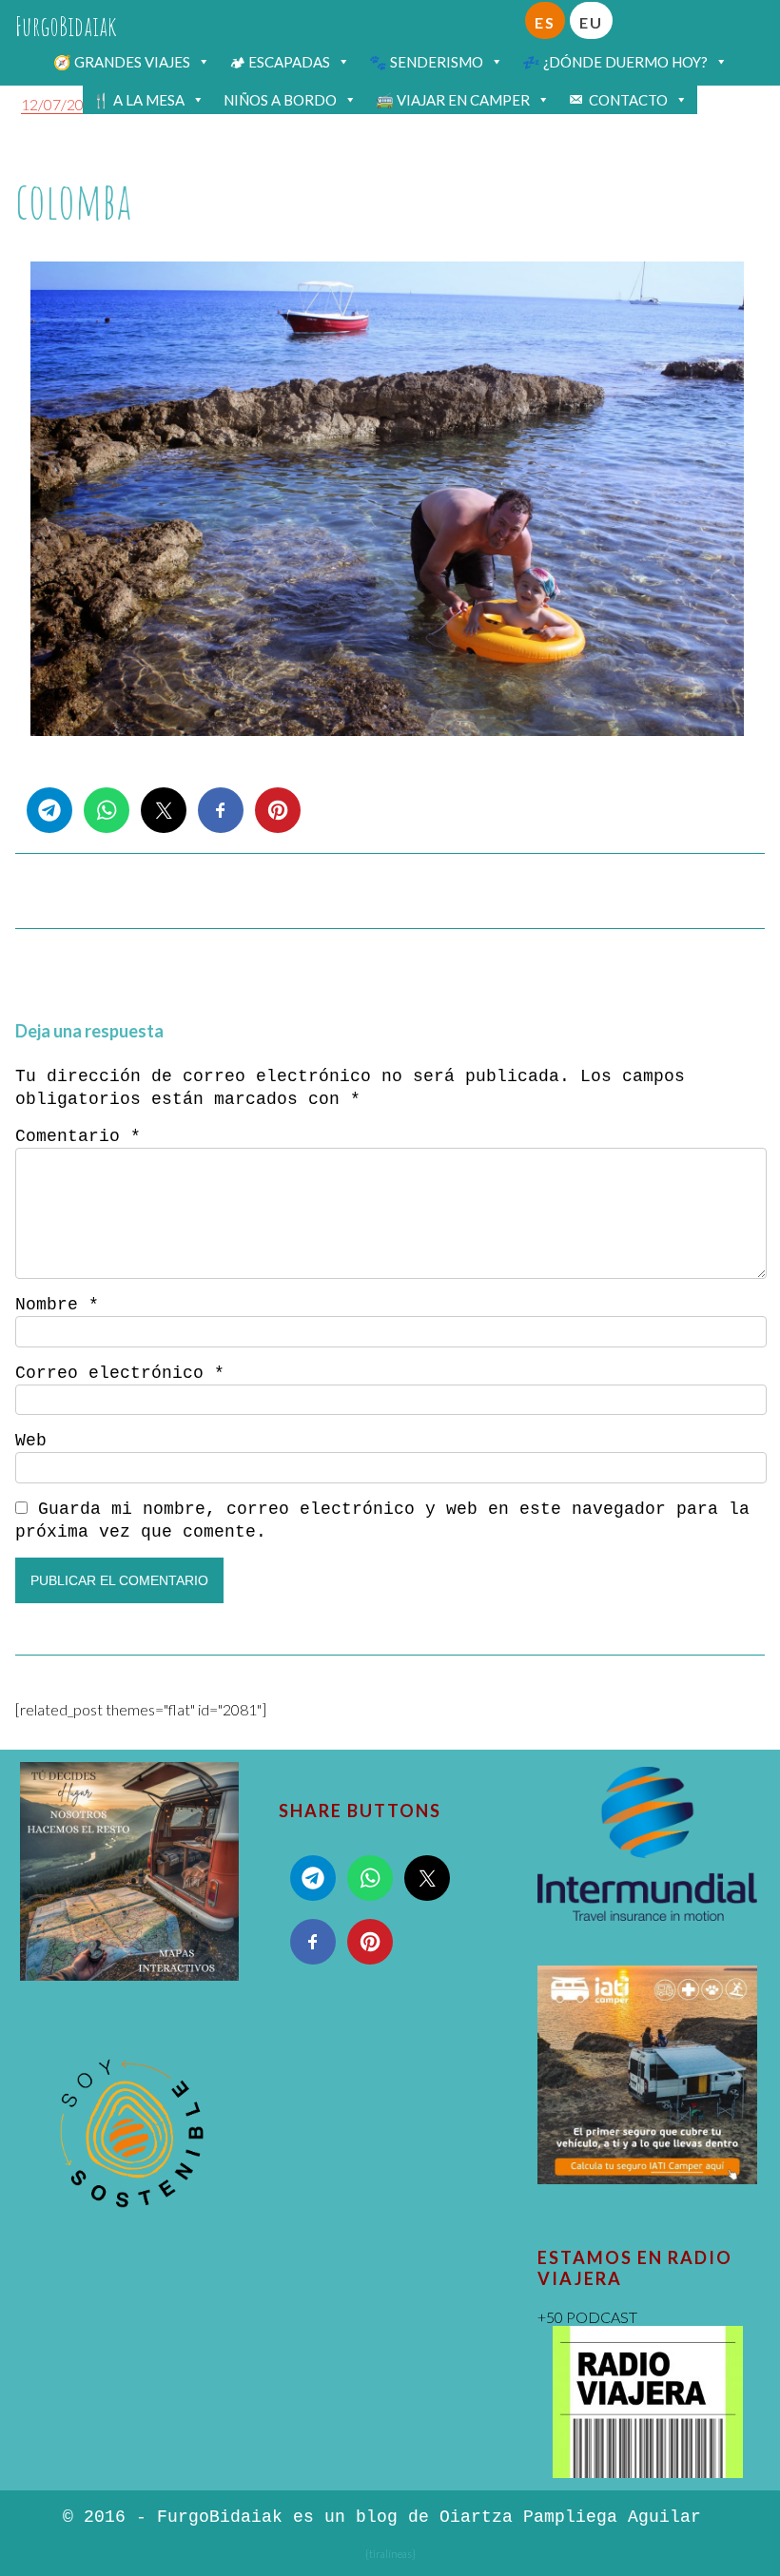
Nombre (57, 1305)
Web (31, 1441)
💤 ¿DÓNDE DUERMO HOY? (615, 62)
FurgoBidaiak (66, 26)
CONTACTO (628, 100)
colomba (73, 200)
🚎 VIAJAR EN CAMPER (453, 100)
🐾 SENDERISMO (426, 62)
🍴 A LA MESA (138, 100)
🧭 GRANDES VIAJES (122, 62)
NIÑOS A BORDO (280, 100)
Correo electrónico (120, 1373)
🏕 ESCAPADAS (280, 62)
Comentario (78, 1136)
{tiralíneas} (390, 2554)
